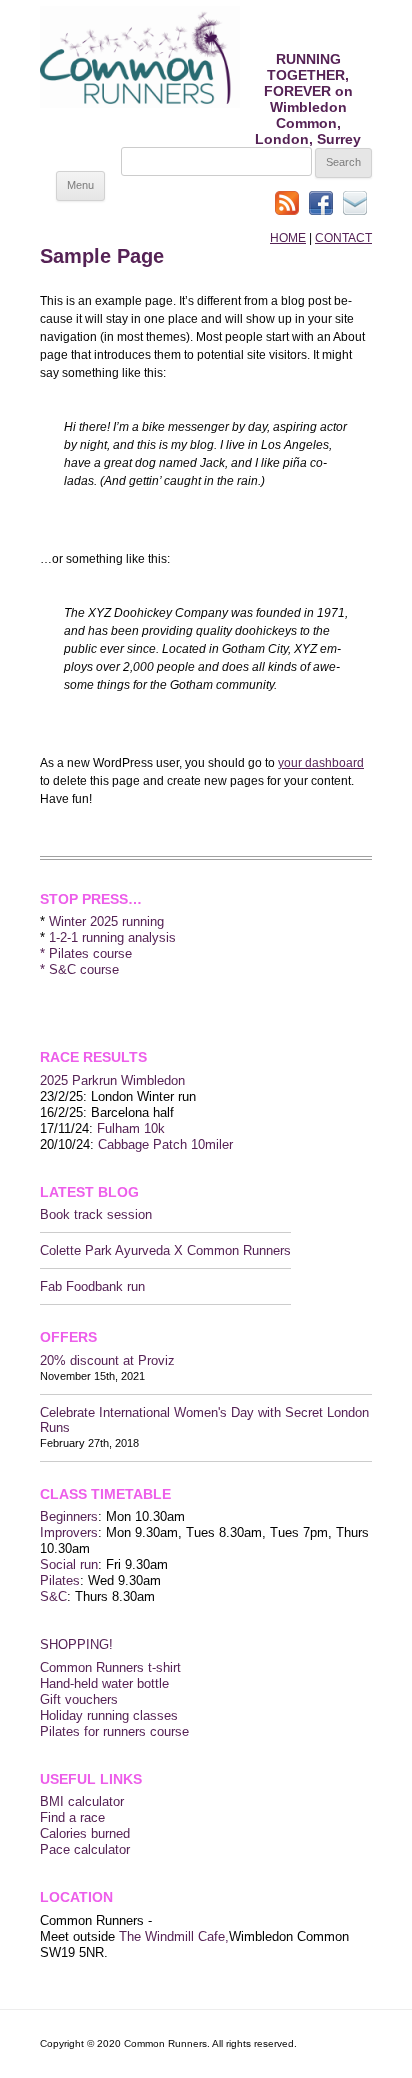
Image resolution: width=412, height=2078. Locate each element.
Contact (343, 238)
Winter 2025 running (106, 921)
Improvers (69, 1532)
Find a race (72, 1817)
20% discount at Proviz (107, 1360)
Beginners (69, 1516)
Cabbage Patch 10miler (165, 1144)
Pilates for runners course (114, 1731)
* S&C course (79, 969)
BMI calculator (82, 1801)
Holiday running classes (109, 1715)
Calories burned (85, 1833)
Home (288, 238)
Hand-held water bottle (104, 1683)
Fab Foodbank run (92, 1286)
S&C (53, 1596)
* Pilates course (86, 953)
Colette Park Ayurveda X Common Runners (165, 1250)
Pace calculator (85, 1849)
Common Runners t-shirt (110, 1667)
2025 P (60, 1080)
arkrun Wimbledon (133, 1080)
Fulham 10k (131, 1128)
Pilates (60, 1580)
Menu (80, 185)
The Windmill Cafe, (174, 1936)
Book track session (96, 1214)
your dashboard (321, 763)
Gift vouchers (79, 1699)
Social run (69, 1564)
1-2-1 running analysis (112, 937)
